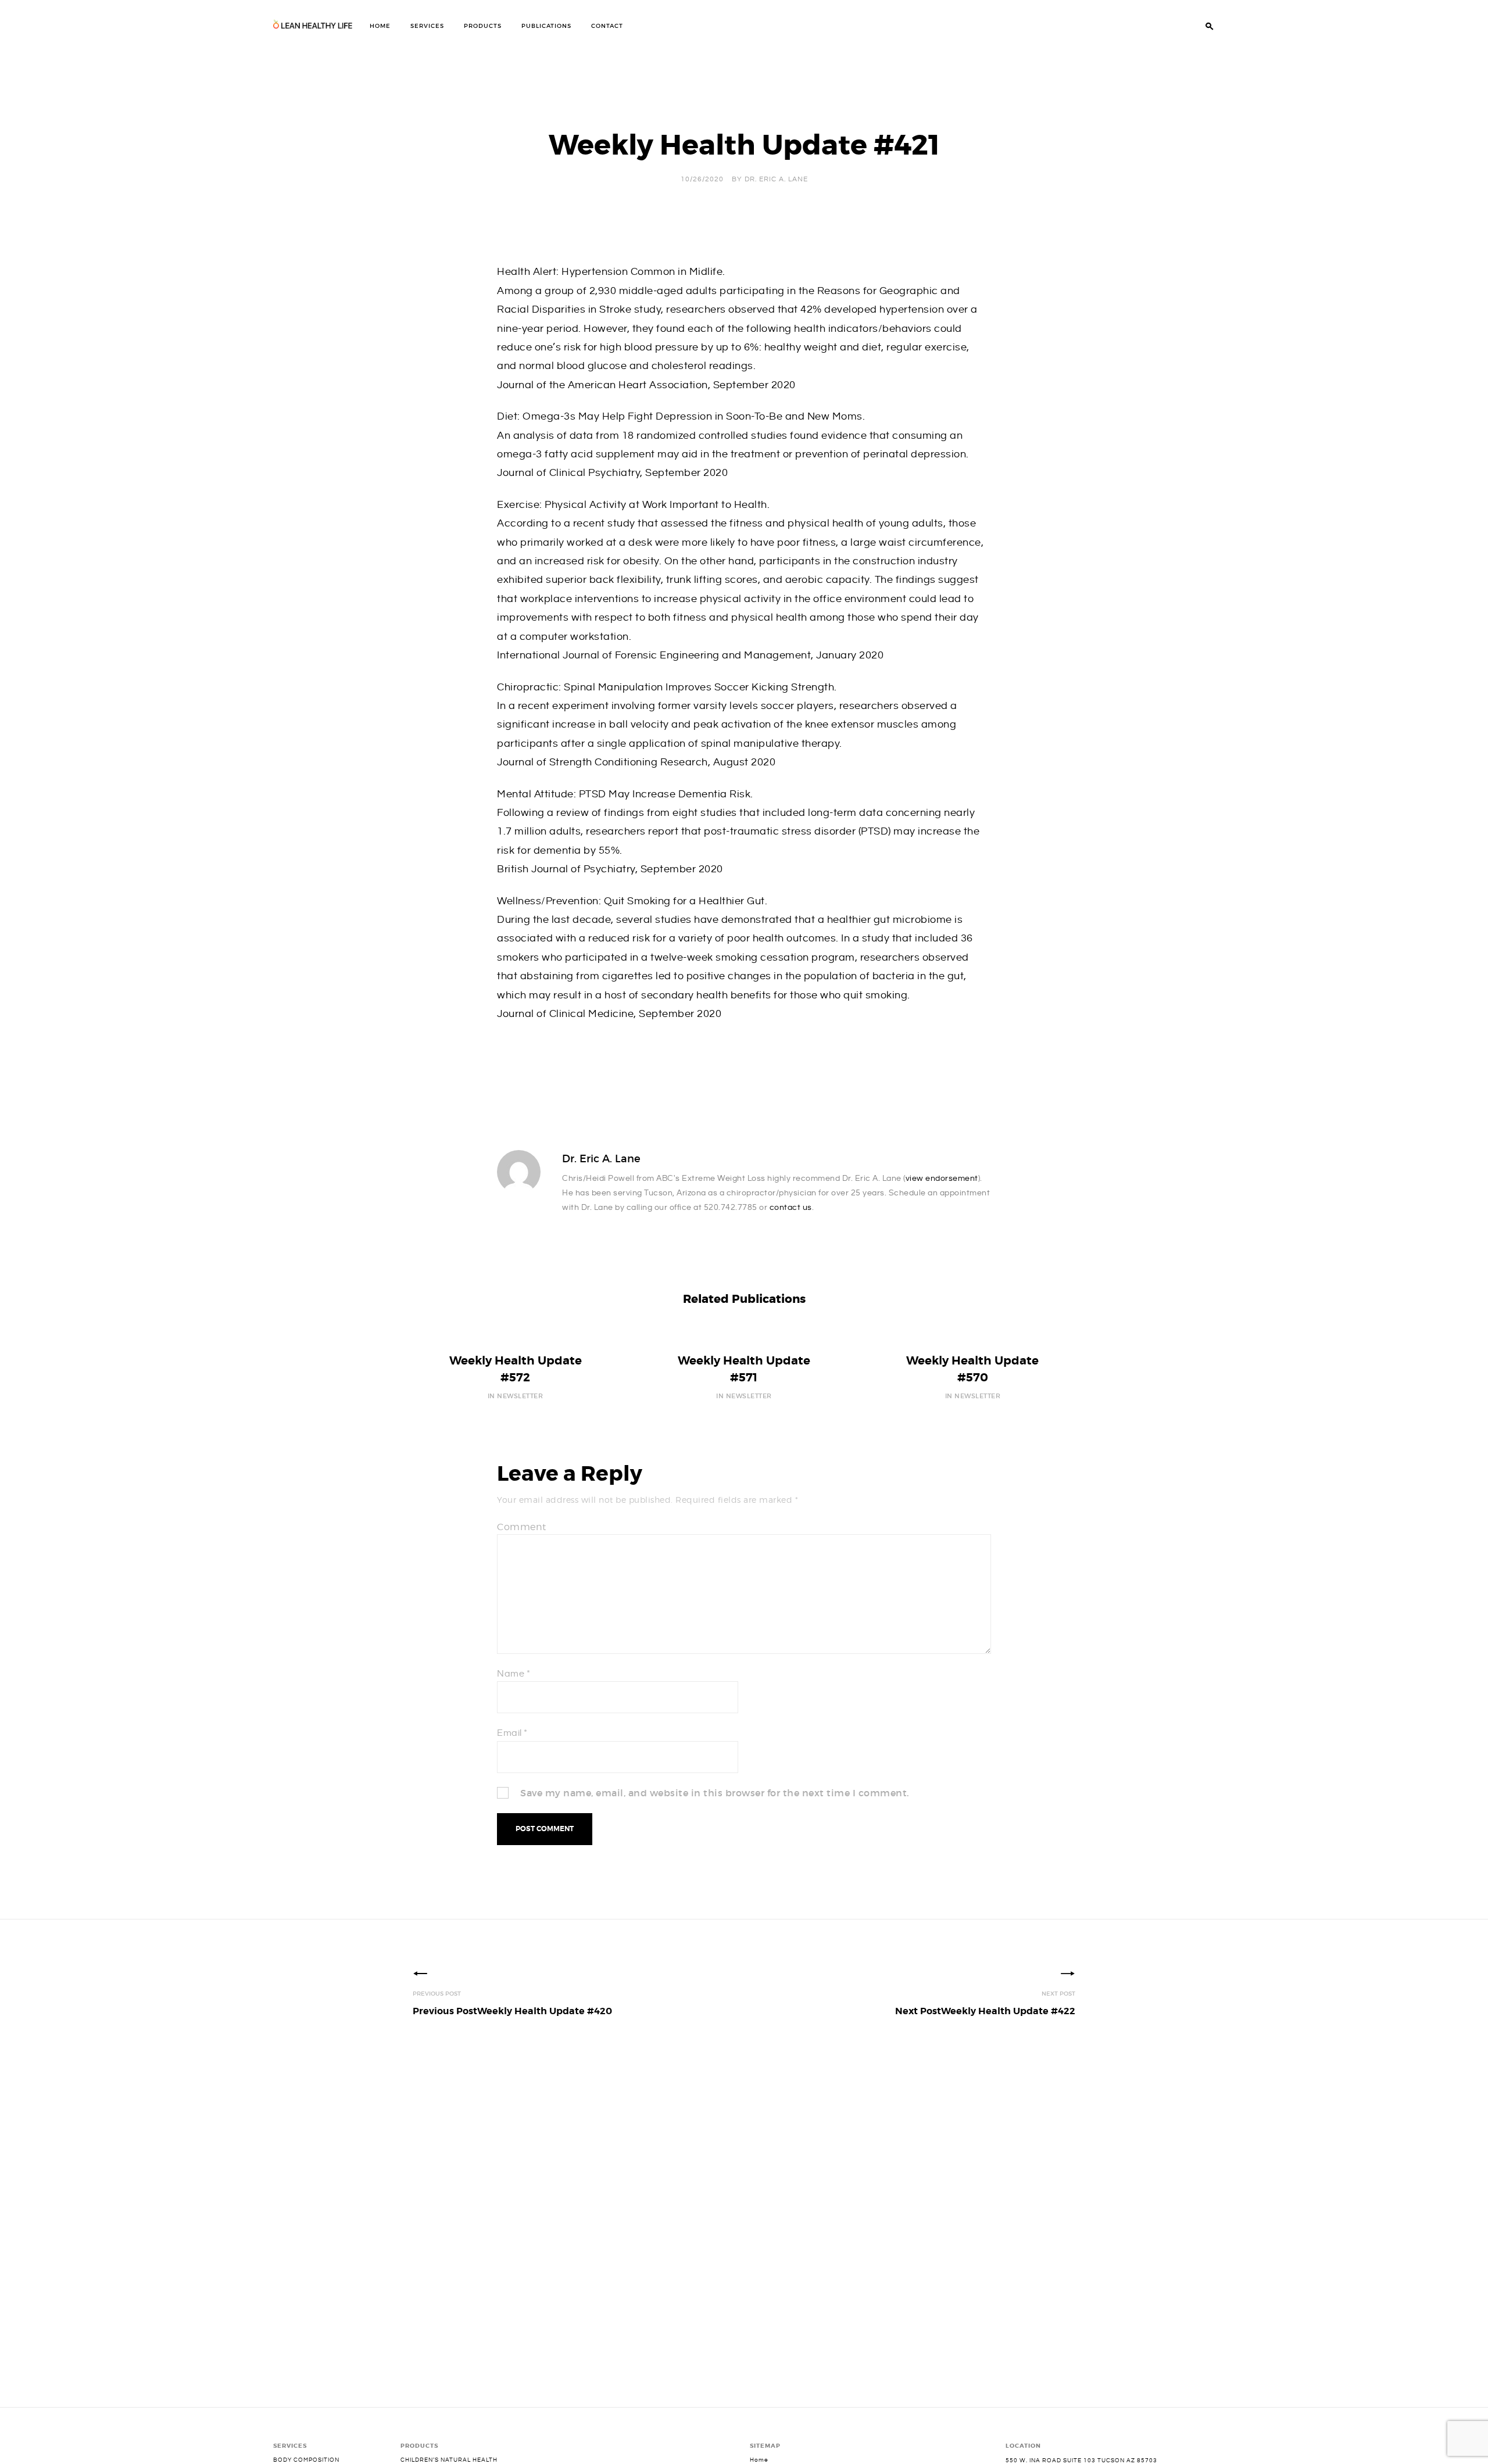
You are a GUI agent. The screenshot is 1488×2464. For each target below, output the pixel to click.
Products (483, 26)
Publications (546, 26)
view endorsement (942, 1179)
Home (380, 26)
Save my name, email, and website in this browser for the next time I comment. (715, 1793)
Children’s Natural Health (449, 2460)
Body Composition (306, 2460)
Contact (607, 26)
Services (427, 26)
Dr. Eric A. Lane (776, 179)
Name (514, 1674)
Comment (522, 1527)
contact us (791, 1208)
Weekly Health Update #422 (985, 2011)
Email (512, 1733)
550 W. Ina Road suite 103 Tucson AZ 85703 (1081, 2461)
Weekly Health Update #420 (512, 2011)
